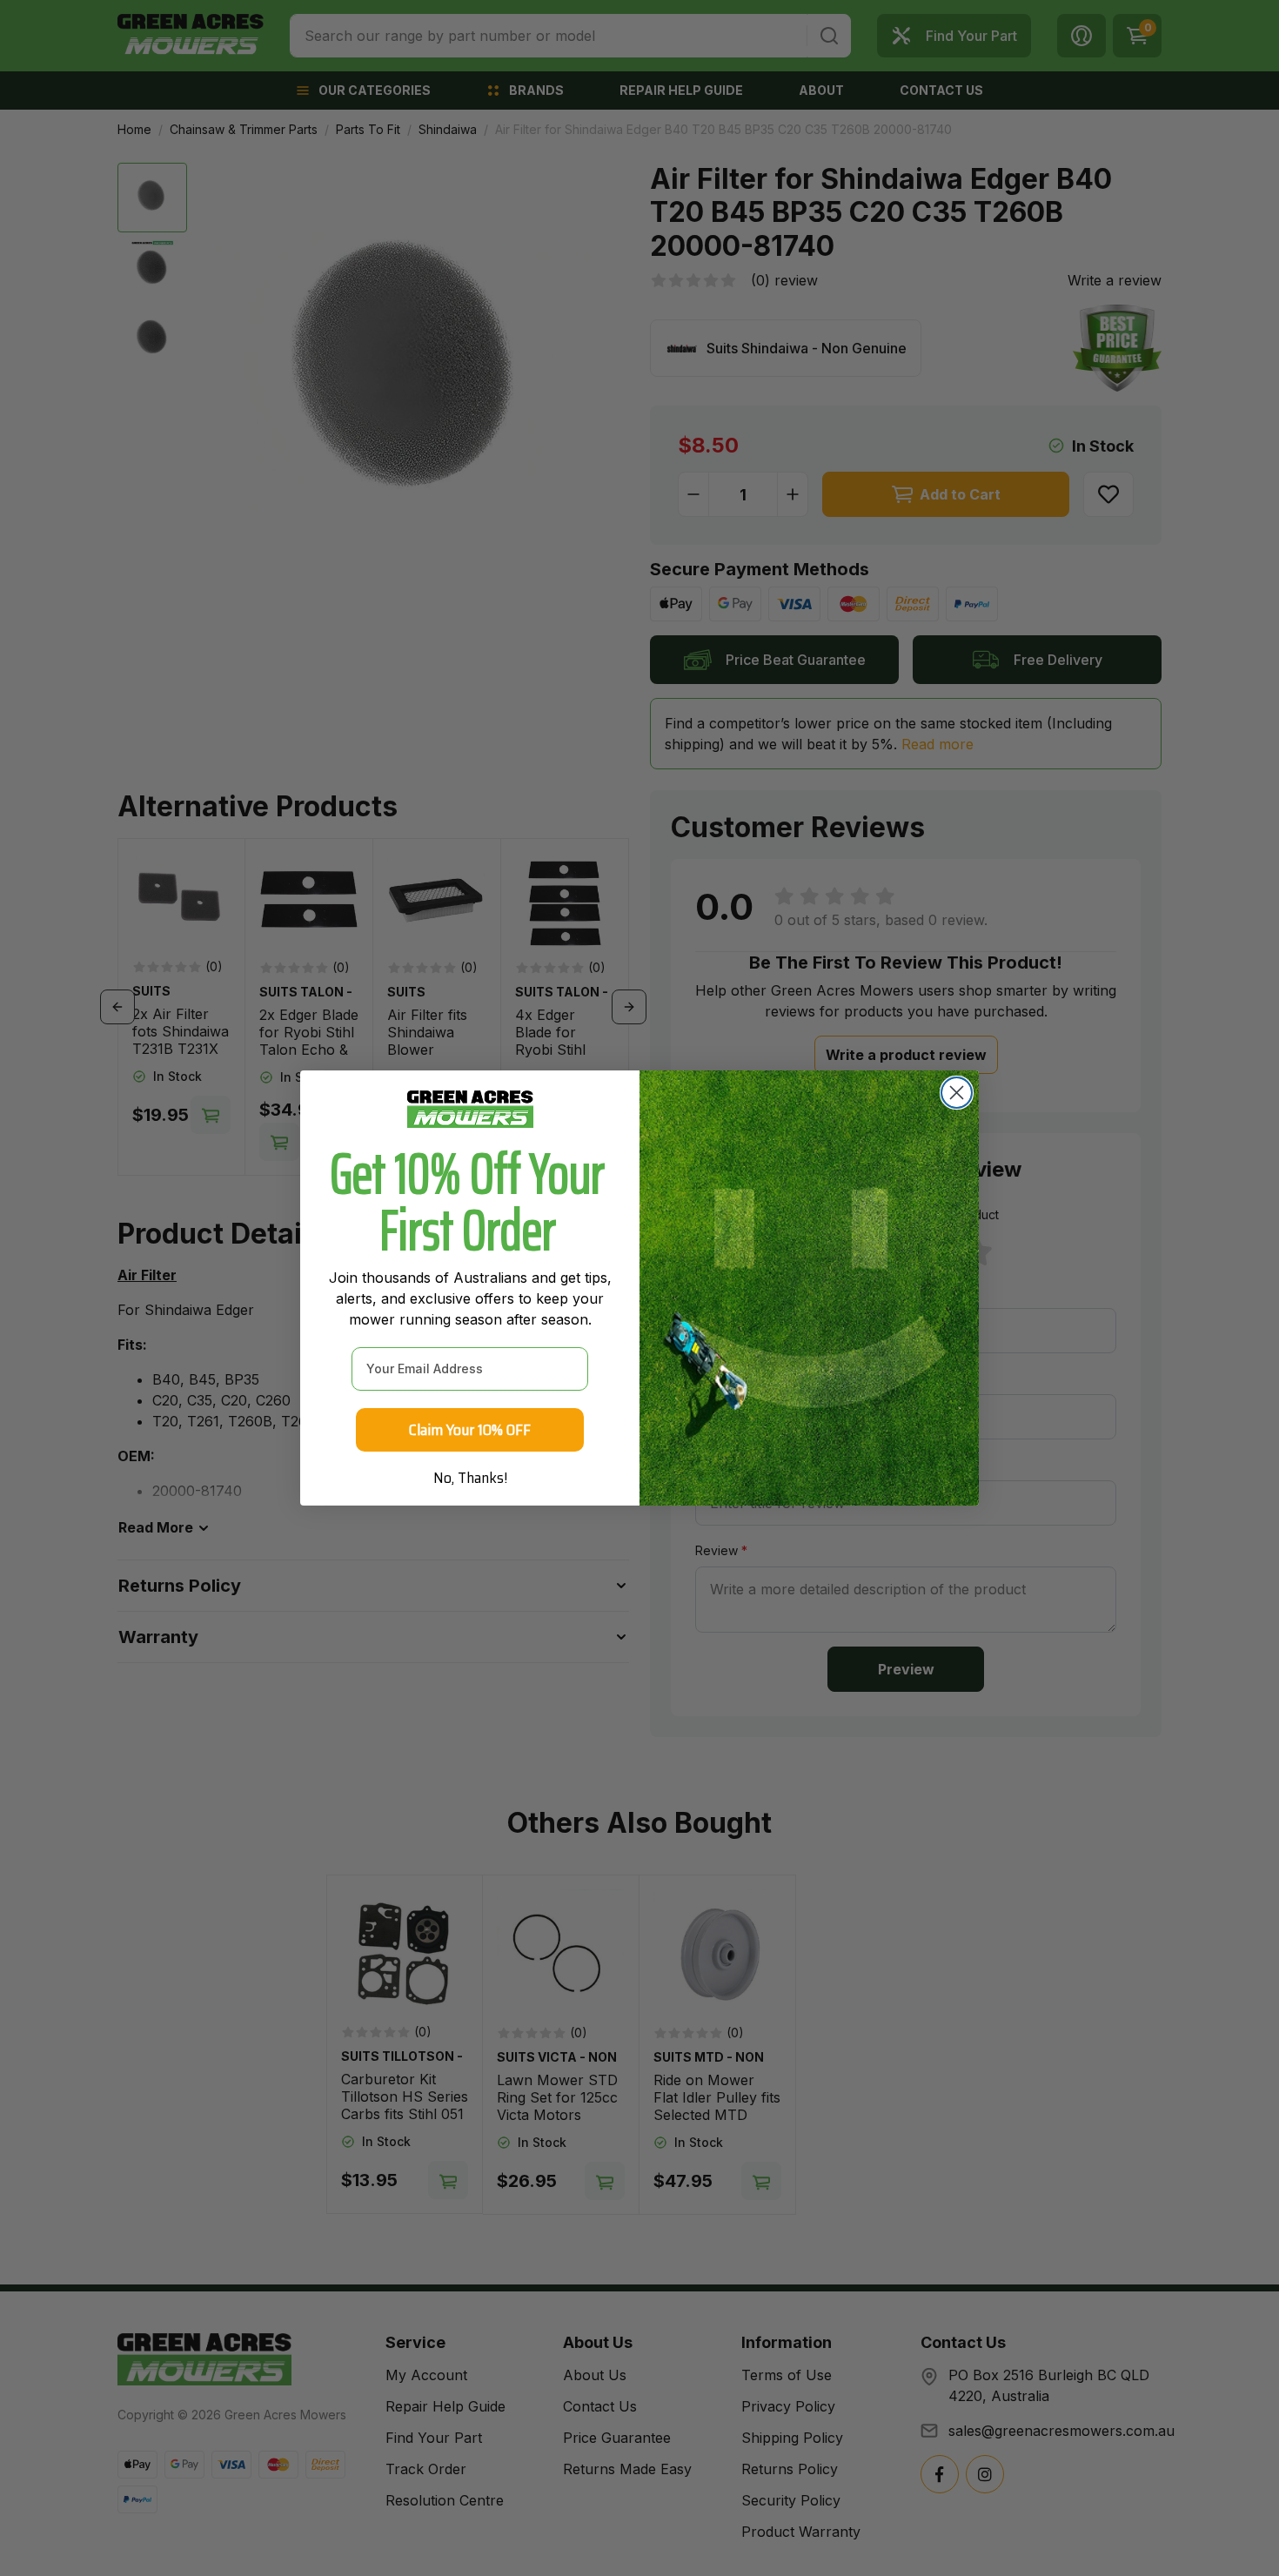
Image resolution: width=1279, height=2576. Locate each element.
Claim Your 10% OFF (470, 1430)
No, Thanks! (470, 1478)
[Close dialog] (957, 1093)
